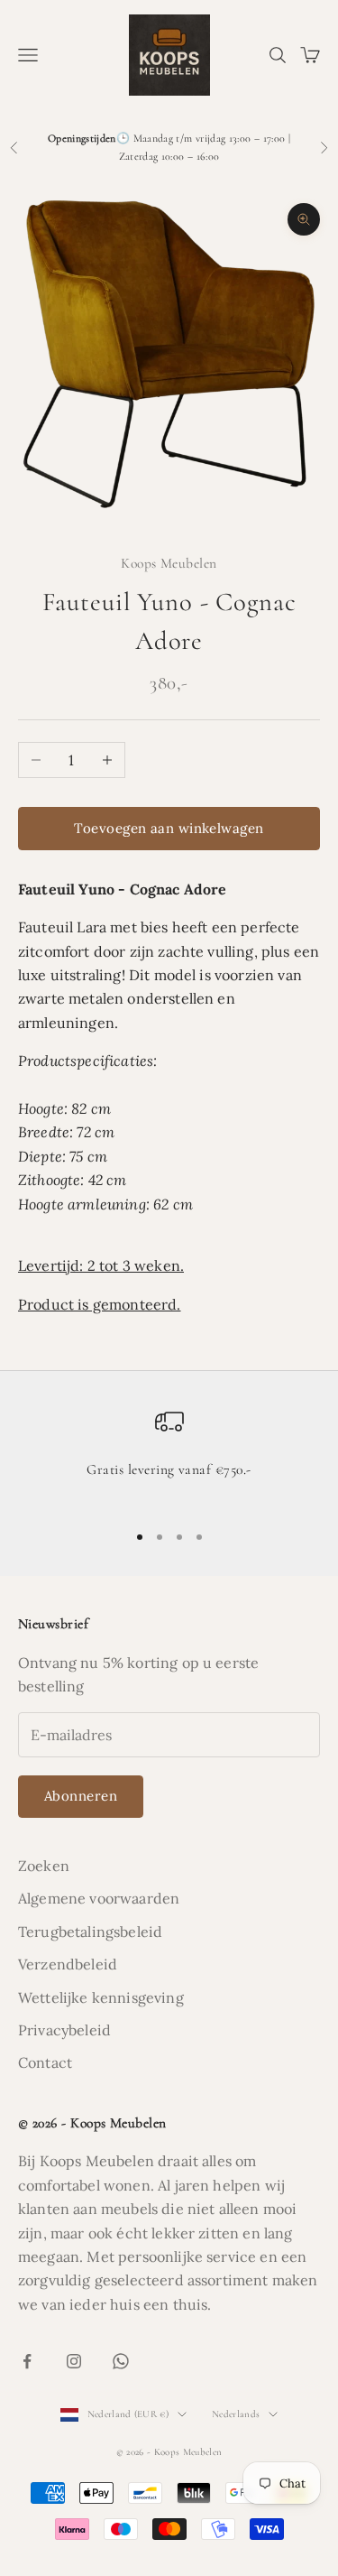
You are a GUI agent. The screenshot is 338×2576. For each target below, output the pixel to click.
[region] (169, 1456)
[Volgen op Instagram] (74, 2361)
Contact (45, 2062)
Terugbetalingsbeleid (90, 1932)
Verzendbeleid (68, 1964)
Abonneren (81, 1796)
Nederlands (236, 2414)
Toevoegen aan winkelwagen (169, 828)
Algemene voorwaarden (99, 1898)
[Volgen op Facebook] (27, 2361)
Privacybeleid (64, 2030)
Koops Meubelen (169, 563)
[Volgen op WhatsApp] (121, 2361)
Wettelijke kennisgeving (101, 1997)
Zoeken (44, 1866)
